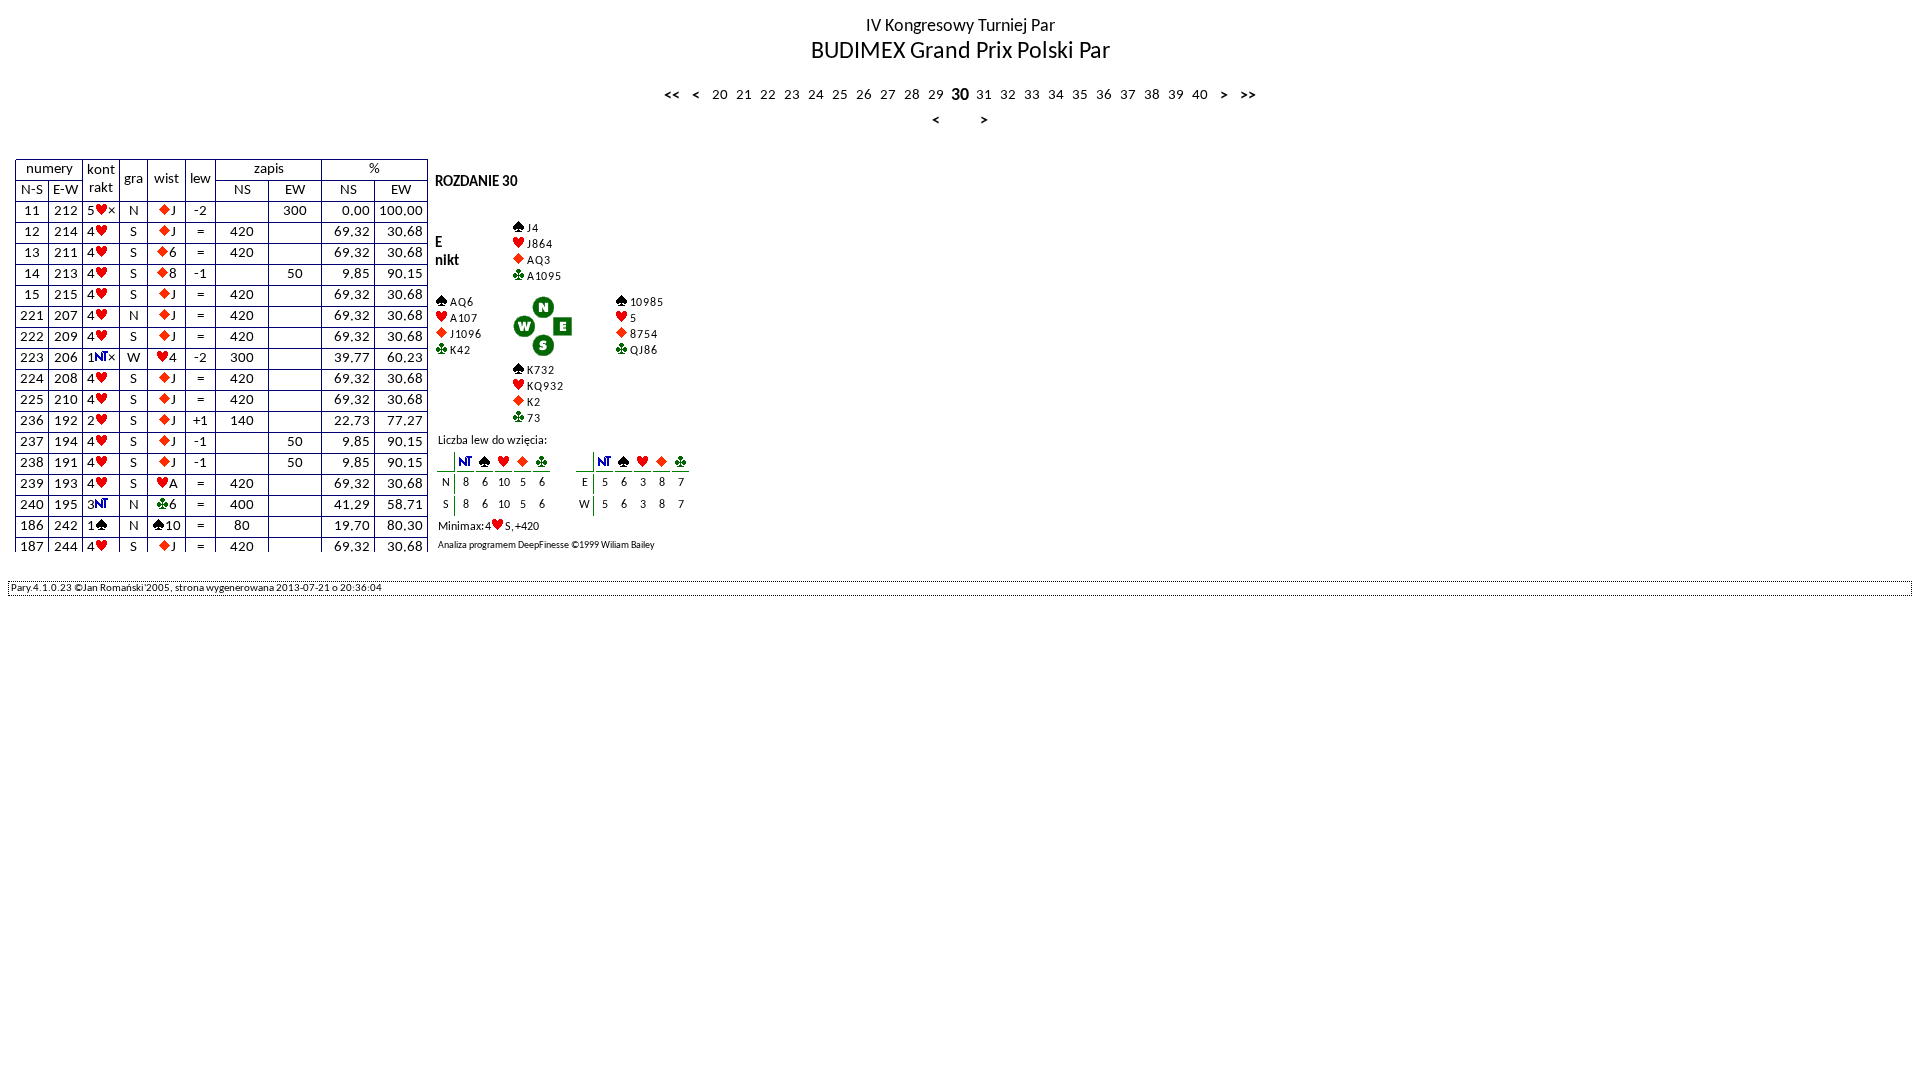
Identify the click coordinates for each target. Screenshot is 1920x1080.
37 (1128, 95)
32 (1008, 95)
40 (1200, 95)
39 (1176, 95)
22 (768, 95)
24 (816, 95)
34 (1056, 95)
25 (840, 95)
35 (1080, 95)
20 (720, 95)
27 (888, 95)
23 (792, 95)
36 (1104, 95)
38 (1152, 95)
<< (672, 96)
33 (1032, 95)
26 (864, 95)
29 (936, 95)
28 (912, 95)
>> (1248, 96)
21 (744, 95)
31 (984, 95)
